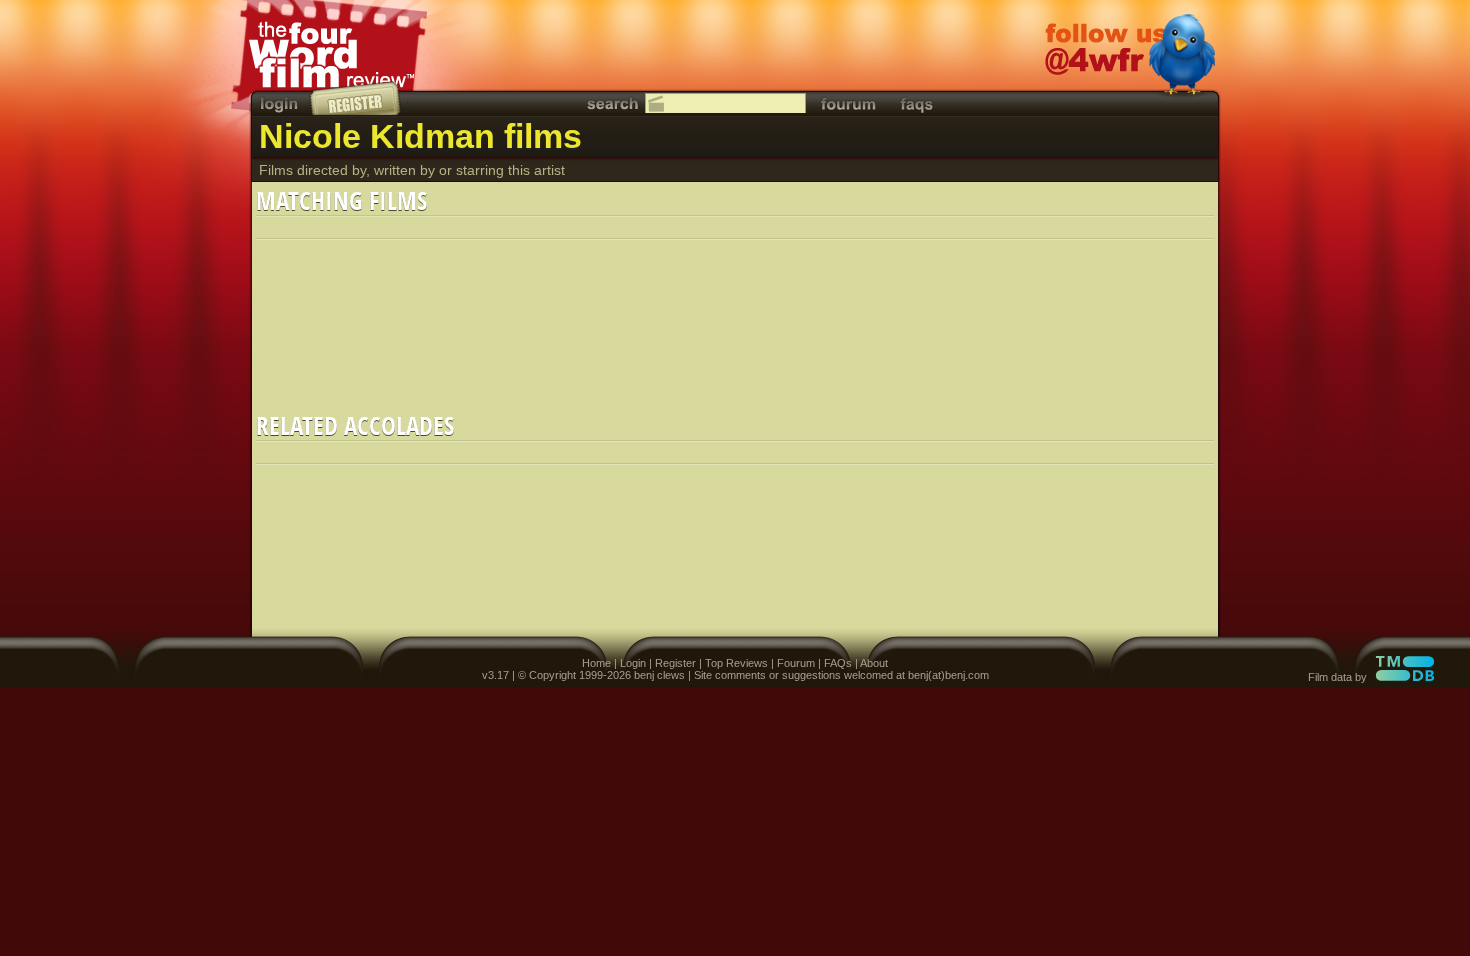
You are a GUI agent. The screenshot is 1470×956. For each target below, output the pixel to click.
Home (596, 663)
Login (633, 663)
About (874, 663)
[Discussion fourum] (848, 103)
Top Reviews (736, 663)
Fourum (796, 663)
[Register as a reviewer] (356, 98)
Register (675, 663)
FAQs (838, 663)
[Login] (281, 103)
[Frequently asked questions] (917, 103)
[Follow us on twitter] (1130, 57)
